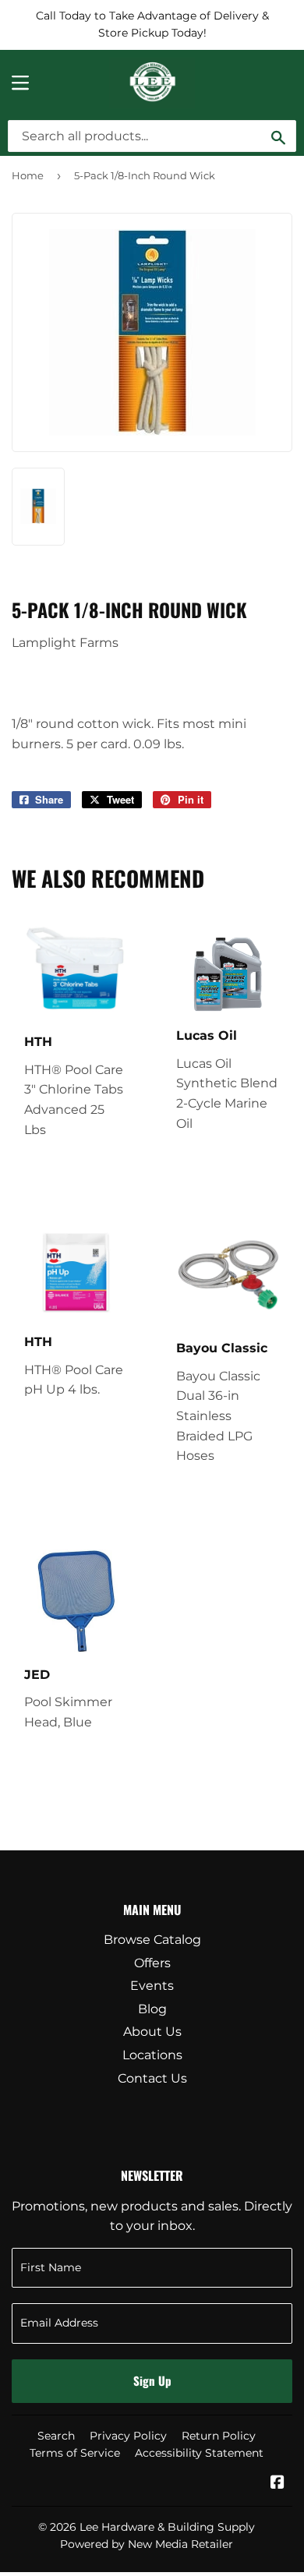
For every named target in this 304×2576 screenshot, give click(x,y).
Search (56, 2436)
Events (152, 1986)
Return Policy (219, 2436)
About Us (152, 2032)
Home (28, 175)
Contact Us (152, 2078)
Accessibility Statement (199, 2453)
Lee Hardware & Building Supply (167, 2527)
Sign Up (152, 2380)
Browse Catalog (152, 1940)
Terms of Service (75, 2453)
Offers (152, 1963)
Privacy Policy (128, 2436)
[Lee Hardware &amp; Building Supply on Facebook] (277, 2484)
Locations (152, 2055)
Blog (152, 2009)
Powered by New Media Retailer (147, 2544)
